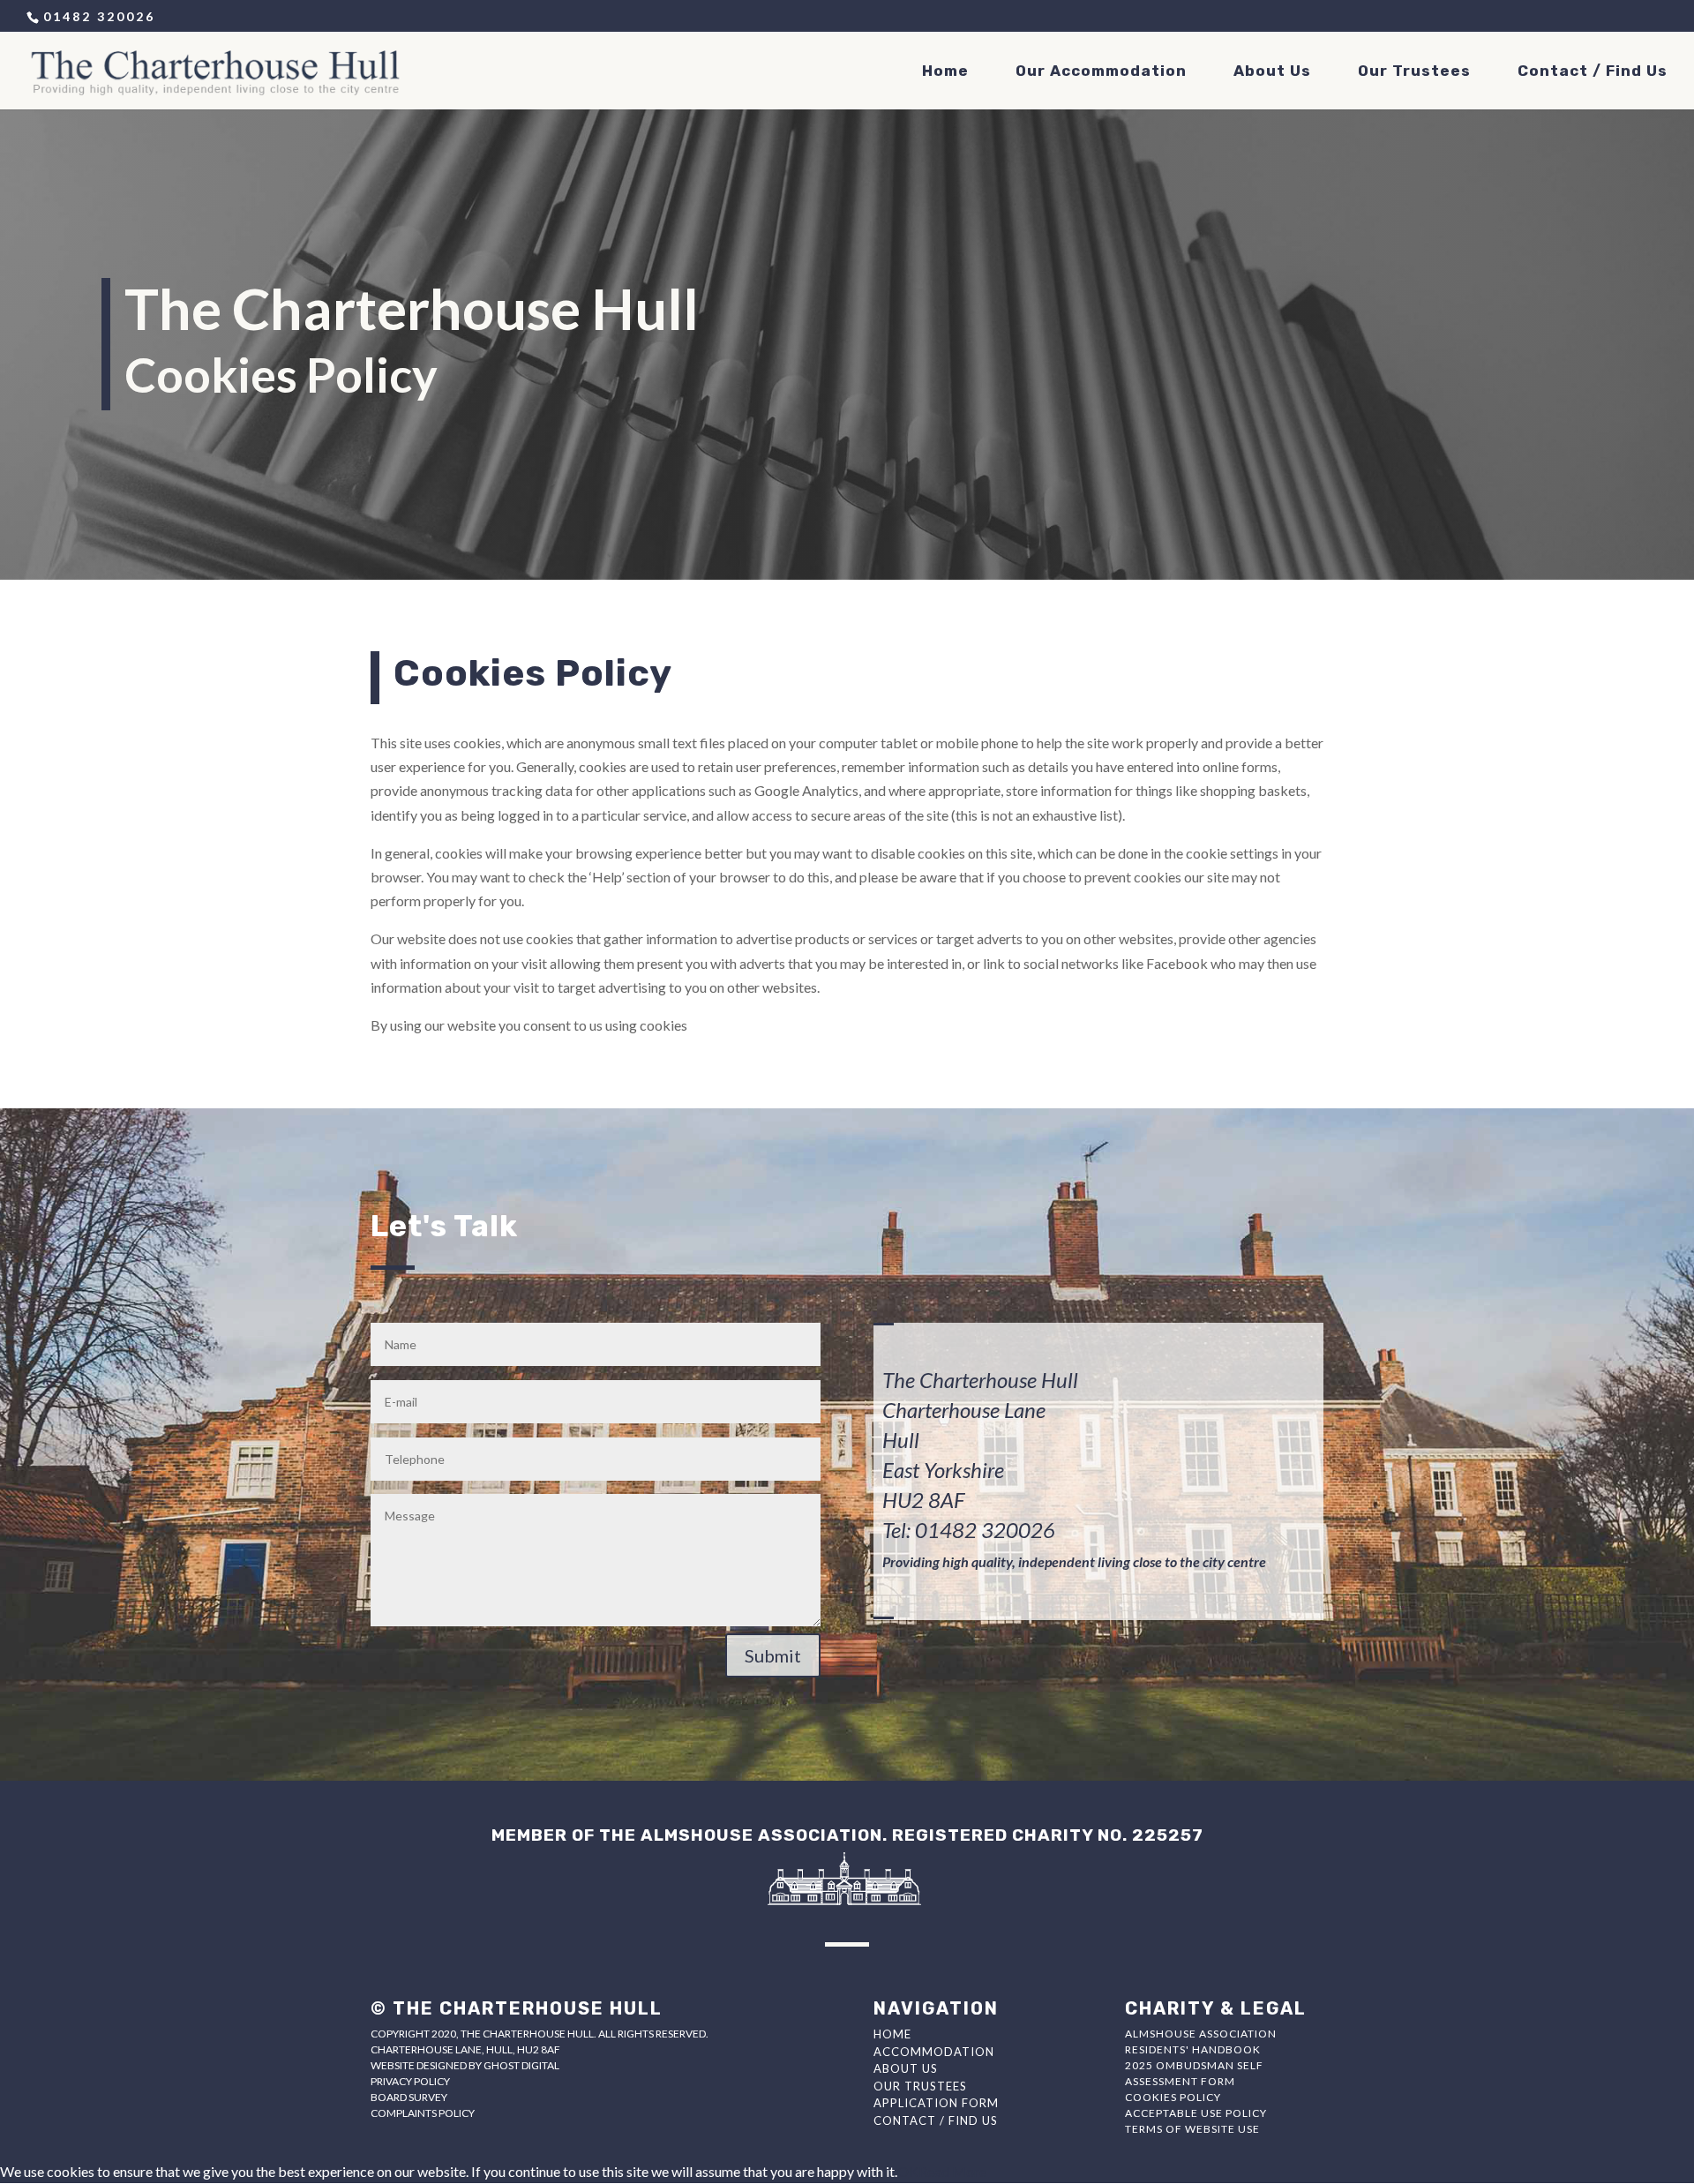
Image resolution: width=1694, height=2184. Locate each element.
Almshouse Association (1201, 2034)
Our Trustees (1414, 72)
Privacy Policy (410, 2081)
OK (908, 2171)
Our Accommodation (1101, 72)
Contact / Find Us (1593, 72)
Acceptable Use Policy (1196, 2113)
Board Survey (409, 2097)
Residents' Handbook (1193, 2049)
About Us (1272, 72)
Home (945, 72)
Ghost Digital (521, 2065)
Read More (952, 2171)
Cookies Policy (1173, 2097)
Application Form (936, 2103)
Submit (773, 1655)
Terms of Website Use (1192, 2129)
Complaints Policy (423, 2113)
